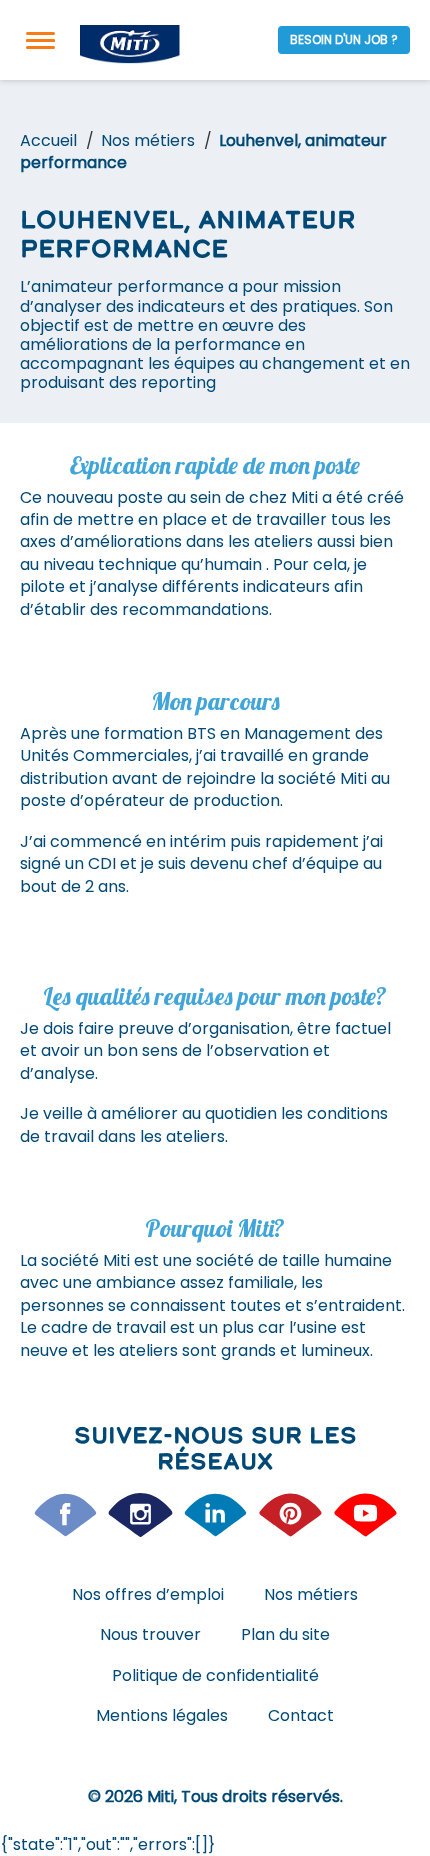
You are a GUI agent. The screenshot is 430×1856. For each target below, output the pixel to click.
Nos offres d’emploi (148, 1594)
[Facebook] (65, 1515)
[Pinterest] (290, 1515)
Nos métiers (148, 140)
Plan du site (285, 1634)
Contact (301, 1715)
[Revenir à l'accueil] (130, 44)
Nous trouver (150, 1634)
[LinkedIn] (215, 1515)
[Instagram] (140, 1515)
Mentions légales (162, 1715)
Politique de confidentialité (215, 1675)
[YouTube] (365, 1515)
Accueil (48, 140)
